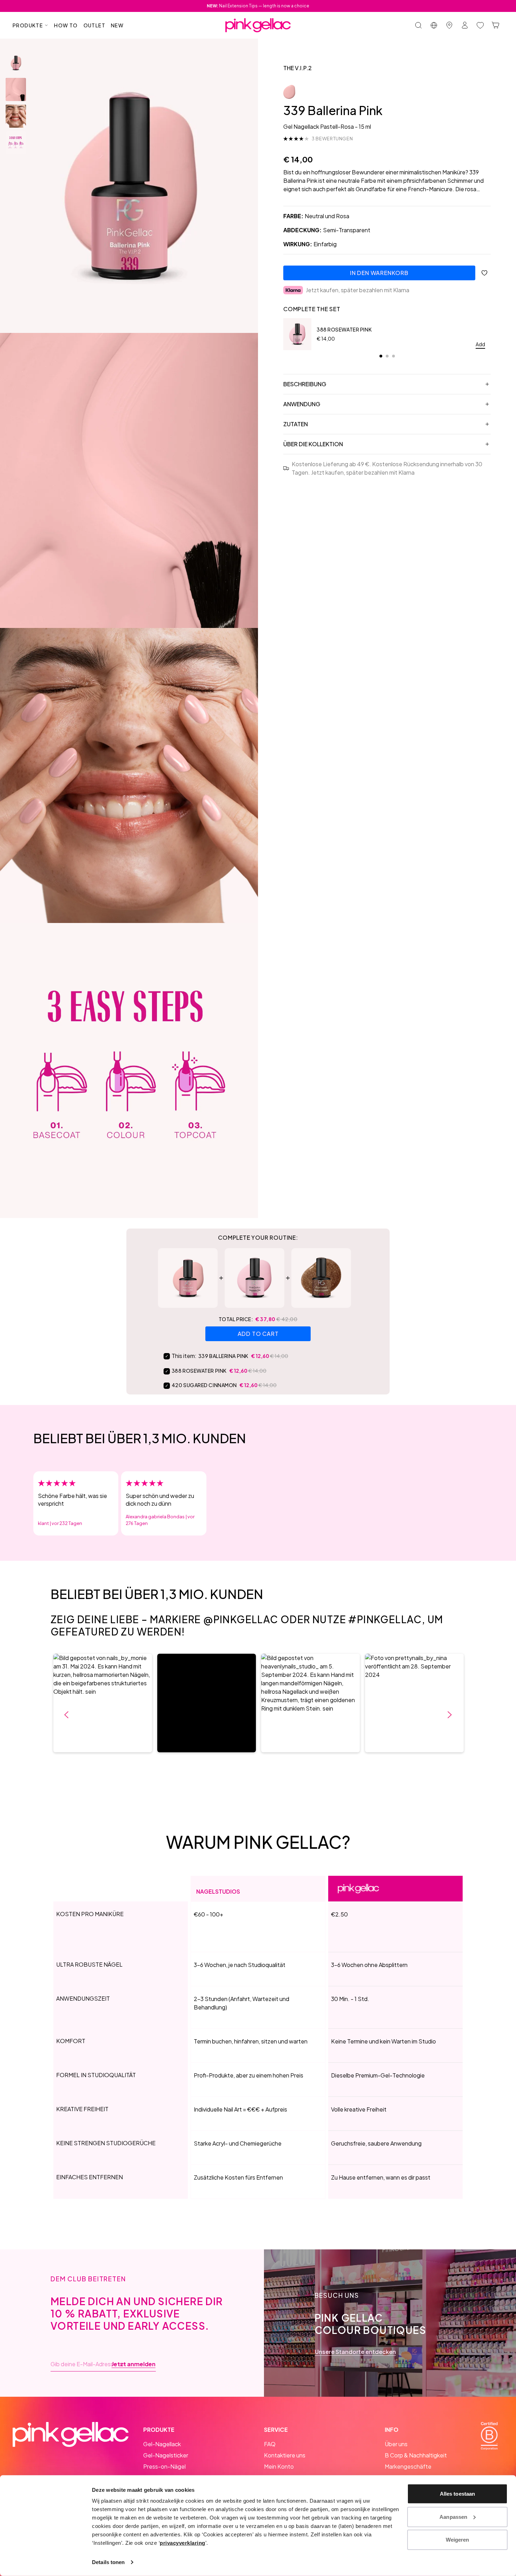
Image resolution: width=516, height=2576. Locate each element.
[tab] (381, 356)
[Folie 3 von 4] (16, 116)
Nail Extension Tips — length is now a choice (258, 6)
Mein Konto (279, 2466)
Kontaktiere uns (285, 2455)
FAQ (270, 2444)
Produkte (28, 25)
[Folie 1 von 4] (16, 63)
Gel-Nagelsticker (166, 2455)
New (117, 25)
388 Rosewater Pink (344, 329)
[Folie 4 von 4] (16, 143)
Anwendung (302, 404)
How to (66, 25)
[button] (103, 1703)
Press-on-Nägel (164, 2466)
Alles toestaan (457, 2494)
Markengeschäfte (408, 2466)
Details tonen (108, 2562)
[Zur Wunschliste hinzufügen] (484, 273)
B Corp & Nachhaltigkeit (416, 2455)
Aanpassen (453, 2517)
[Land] (434, 25)
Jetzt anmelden (134, 2364)
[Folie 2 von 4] (16, 89)
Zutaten (296, 424)
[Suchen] (418, 25)
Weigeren (458, 2540)
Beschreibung (305, 384)
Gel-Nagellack (162, 2444)
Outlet (94, 25)
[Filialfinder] (449, 25)
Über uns (396, 2444)
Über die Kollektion (313, 444)
